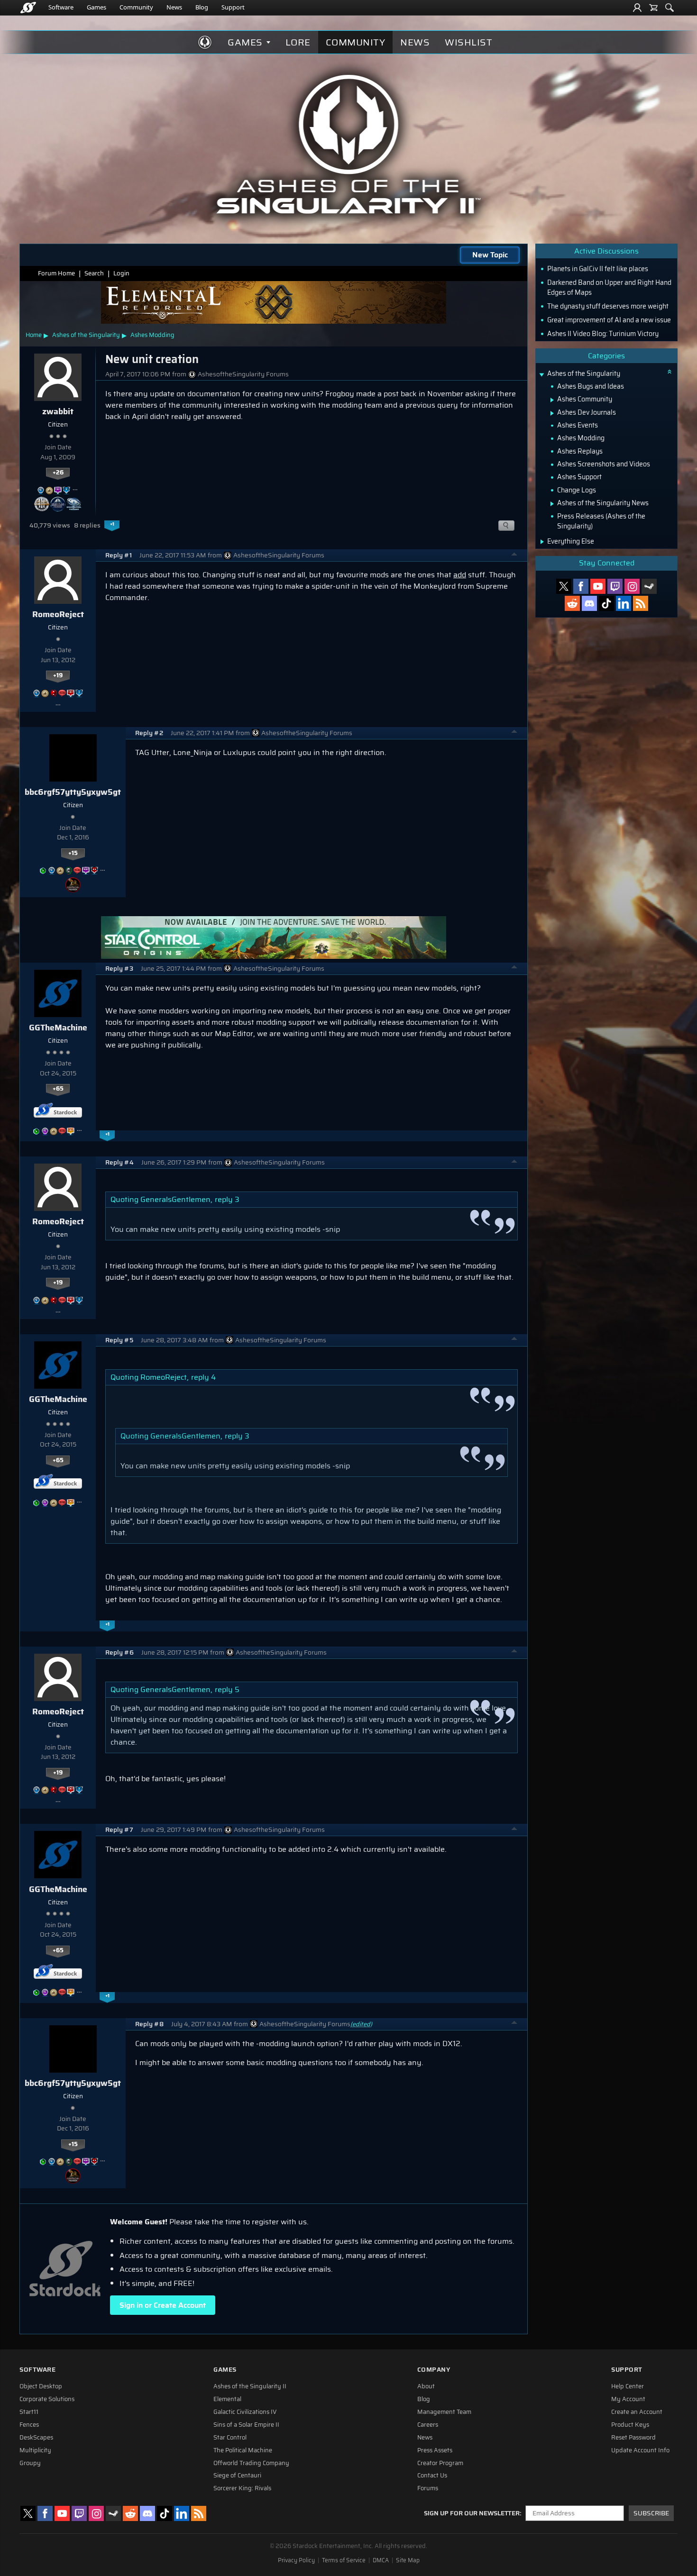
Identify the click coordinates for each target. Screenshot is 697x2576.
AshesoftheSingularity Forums (243, 374)
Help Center (628, 2386)
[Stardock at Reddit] (572, 603)
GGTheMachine (58, 1028)
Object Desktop (41, 2386)
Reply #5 (119, 1340)
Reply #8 (149, 2024)
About (426, 2386)
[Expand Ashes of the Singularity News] (552, 504)
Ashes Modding (152, 335)
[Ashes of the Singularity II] (349, 144)
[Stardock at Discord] (589, 603)
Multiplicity (35, 2450)
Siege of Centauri (237, 2476)
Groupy (30, 2463)
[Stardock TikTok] (606, 603)
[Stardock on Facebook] (581, 586)
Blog (202, 7)
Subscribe (651, 2513)
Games (96, 7)
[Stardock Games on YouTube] (598, 586)
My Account (628, 2399)
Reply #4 (119, 1162)
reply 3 (227, 1199)
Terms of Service (344, 2560)
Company (434, 2370)
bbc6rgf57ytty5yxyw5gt (73, 792)
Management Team (444, 2412)
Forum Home (56, 273)
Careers (428, 2425)
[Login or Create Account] (637, 8)
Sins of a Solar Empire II (246, 2425)
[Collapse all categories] (669, 372)
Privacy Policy (296, 2560)
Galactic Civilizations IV (245, 2412)
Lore (298, 42)
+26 (58, 473)
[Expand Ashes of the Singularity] (541, 375)
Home (34, 335)
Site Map (408, 2560)
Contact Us (432, 2476)
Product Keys (630, 2425)
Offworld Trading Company (251, 2463)
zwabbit (58, 411)
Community (136, 7)
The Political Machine (243, 2450)
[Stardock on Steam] (649, 586)
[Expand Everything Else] (542, 542)
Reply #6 (119, 1652)
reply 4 (203, 1377)
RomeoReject (58, 614)
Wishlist (468, 42)
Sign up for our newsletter (472, 2513)
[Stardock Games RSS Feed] (641, 603)
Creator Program (440, 2463)
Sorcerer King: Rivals (242, 2488)
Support (233, 7)
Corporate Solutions (47, 2399)
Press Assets (435, 2450)
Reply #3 (119, 969)
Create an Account (637, 2412)
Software (61, 7)
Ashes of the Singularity (86, 335)
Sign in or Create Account (163, 2305)
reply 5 (227, 1689)
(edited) (361, 2024)
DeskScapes (36, 2438)
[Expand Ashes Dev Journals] (552, 413)
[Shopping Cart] (653, 8)
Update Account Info (640, 2450)
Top (514, 555)
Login (121, 273)
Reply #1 (119, 555)
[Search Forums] (669, 8)
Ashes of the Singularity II (250, 2386)
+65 (58, 1089)
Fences (29, 2425)
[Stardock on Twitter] (564, 586)
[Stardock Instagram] (632, 586)
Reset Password (633, 2438)
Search (94, 273)
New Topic (490, 255)
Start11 (29, 2412)
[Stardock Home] (28, 8)
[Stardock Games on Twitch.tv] (615, 586)
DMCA (381, 2560)
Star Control (230, 2438)
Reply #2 (149, 733)
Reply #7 (119, 1830)
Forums (428, 2488)
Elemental (227, 2399)
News (174, 7)
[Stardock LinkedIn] (624, 603)
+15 (73, 853)
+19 (58, 675)
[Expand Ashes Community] (552, 400)
